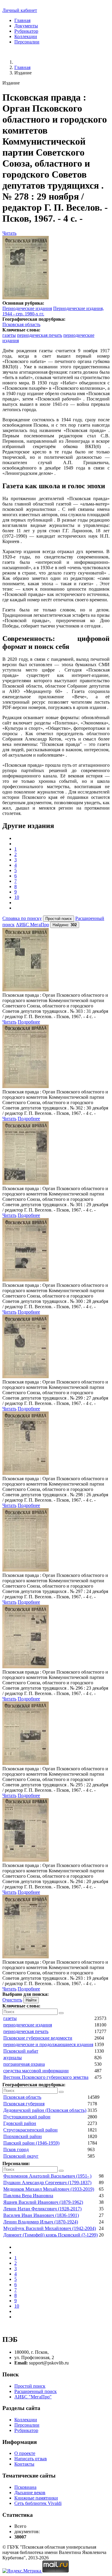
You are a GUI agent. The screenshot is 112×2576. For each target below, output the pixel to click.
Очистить (12, 2000)
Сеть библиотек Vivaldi (38, 2503)
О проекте (25, 2453)
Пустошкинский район (27, 2117)
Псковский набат (21, 2051)
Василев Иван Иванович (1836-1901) (41, 2215)
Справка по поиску (22, 918)
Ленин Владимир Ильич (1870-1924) (41, 2222)
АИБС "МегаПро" (33, 2397)
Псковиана (25, 2487)
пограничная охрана (24, 2064)
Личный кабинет (20, 10)
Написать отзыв (31, 2459)
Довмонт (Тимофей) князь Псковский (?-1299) (50, 2235)
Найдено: (65, 925)
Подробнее (29, 1022)
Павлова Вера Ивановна (28, 2196)
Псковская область (21, 324)
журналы (13, 2058)
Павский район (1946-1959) (31, 2143)
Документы (26, 26)
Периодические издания (27, 308)
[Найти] (61, 2013)
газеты (9, 335)
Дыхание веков (30, 2493)
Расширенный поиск (36, 2391)
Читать (9, 233)
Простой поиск (30, 2386)
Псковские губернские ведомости (38, 2038)
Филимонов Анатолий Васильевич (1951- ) (47, 2176)
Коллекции (26, 36)
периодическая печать (40, 335)
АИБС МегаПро (32, 925)
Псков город (16, 2149)
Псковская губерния (24, 2104)
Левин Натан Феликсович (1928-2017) (42, 2209)
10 (17, 897)
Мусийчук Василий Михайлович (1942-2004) (50, 2228)
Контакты (24, 2464)
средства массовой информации (36, 2071)
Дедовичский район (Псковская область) (45, 2110)
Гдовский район (20, 2123)
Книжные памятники (36, 2498)
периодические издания (28, 2025)
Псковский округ (21, 2156)
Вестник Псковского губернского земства (46, 2077)
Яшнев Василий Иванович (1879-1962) (43, 2202)
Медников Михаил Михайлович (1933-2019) (49, 2189)
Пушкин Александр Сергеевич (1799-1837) (47, 2183)
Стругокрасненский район (30, 2130)
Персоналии (27, 42)
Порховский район (23, 2136)
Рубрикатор (26, 31)
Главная (22, 20)
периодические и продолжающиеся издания (48, 2044)
